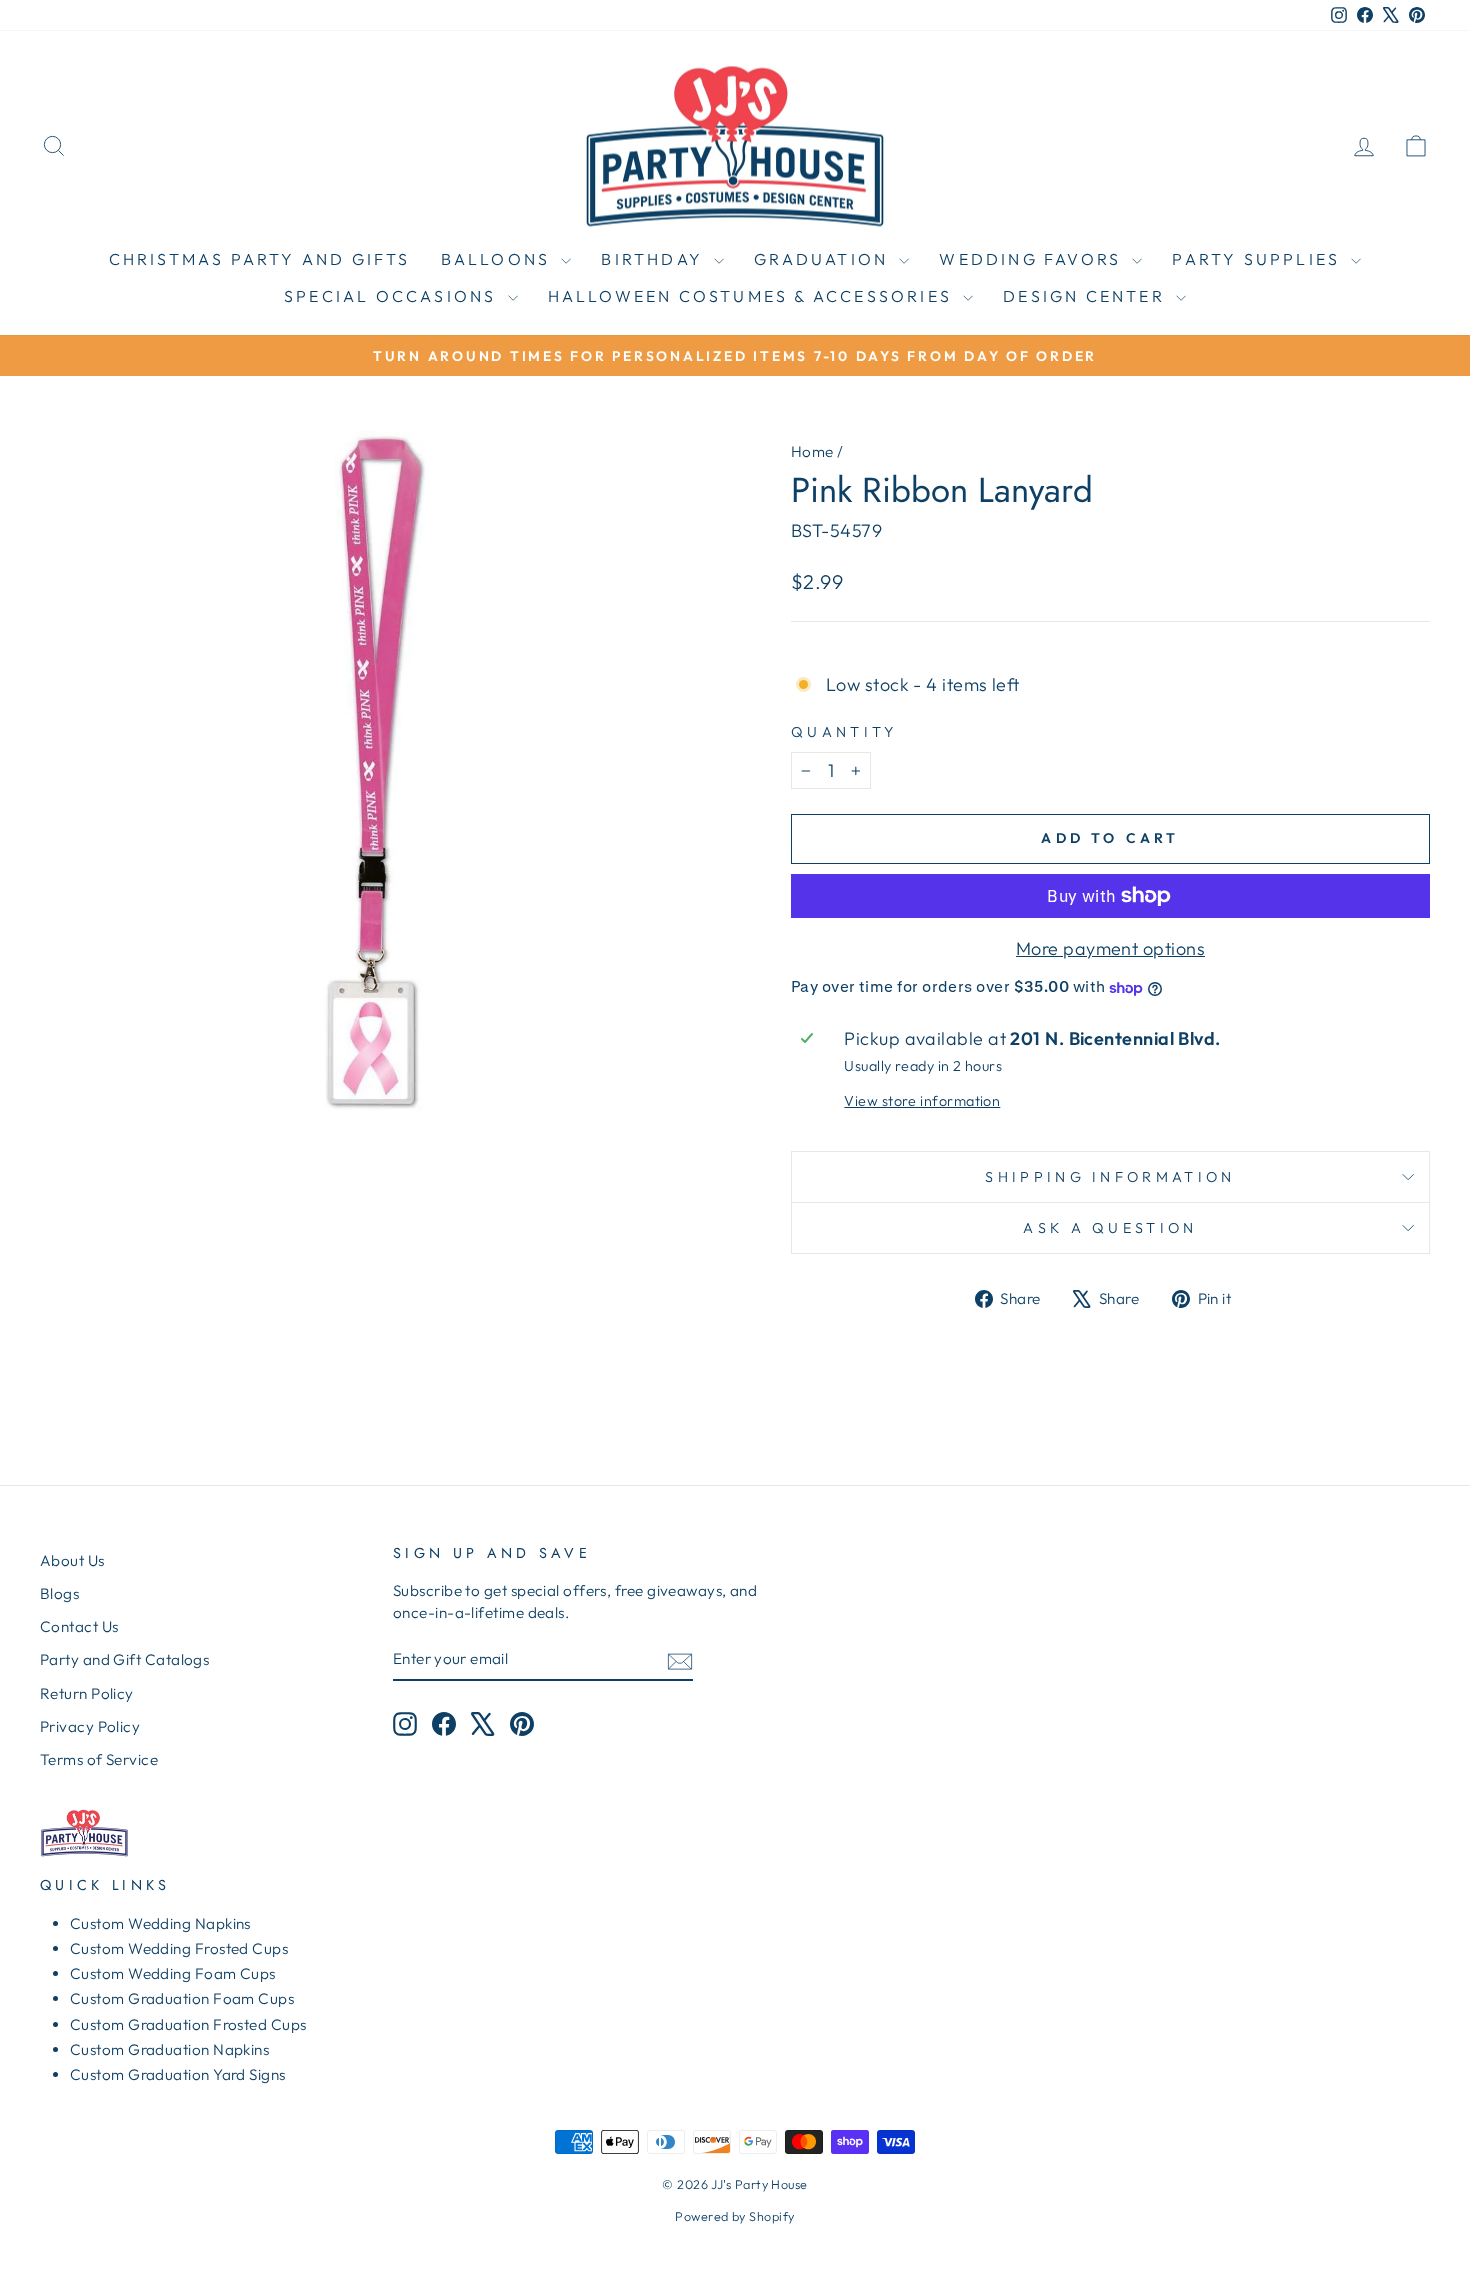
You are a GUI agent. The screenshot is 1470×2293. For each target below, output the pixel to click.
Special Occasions (393, 296)
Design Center (1087, 296)
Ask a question (1110, 1228)
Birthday (655, 259)
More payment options (1110, 948)
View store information (922, 1101)
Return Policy (87, 1693)
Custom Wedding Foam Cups (173, 1973)
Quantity (844, 732)
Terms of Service (99, 1759)
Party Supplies (1259, 259)
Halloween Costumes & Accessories (753, 296)
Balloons (499, 259)
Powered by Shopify (734, 2216)
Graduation (824, 259)
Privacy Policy (90, 1726)
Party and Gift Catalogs (124, 1659)
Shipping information (1110, 1177)
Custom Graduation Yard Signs (178, 2074)
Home (812, 451)
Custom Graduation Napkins (169, 2049)
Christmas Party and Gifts (260, 259)
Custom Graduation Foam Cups (182, 1998)
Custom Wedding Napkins (160, 1923)
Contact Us (79, 1626)
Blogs (59, 1593)
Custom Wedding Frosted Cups (179, 1948)
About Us (72, 1560)
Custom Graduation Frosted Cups (188, 2024)
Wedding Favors (1033, 259)
